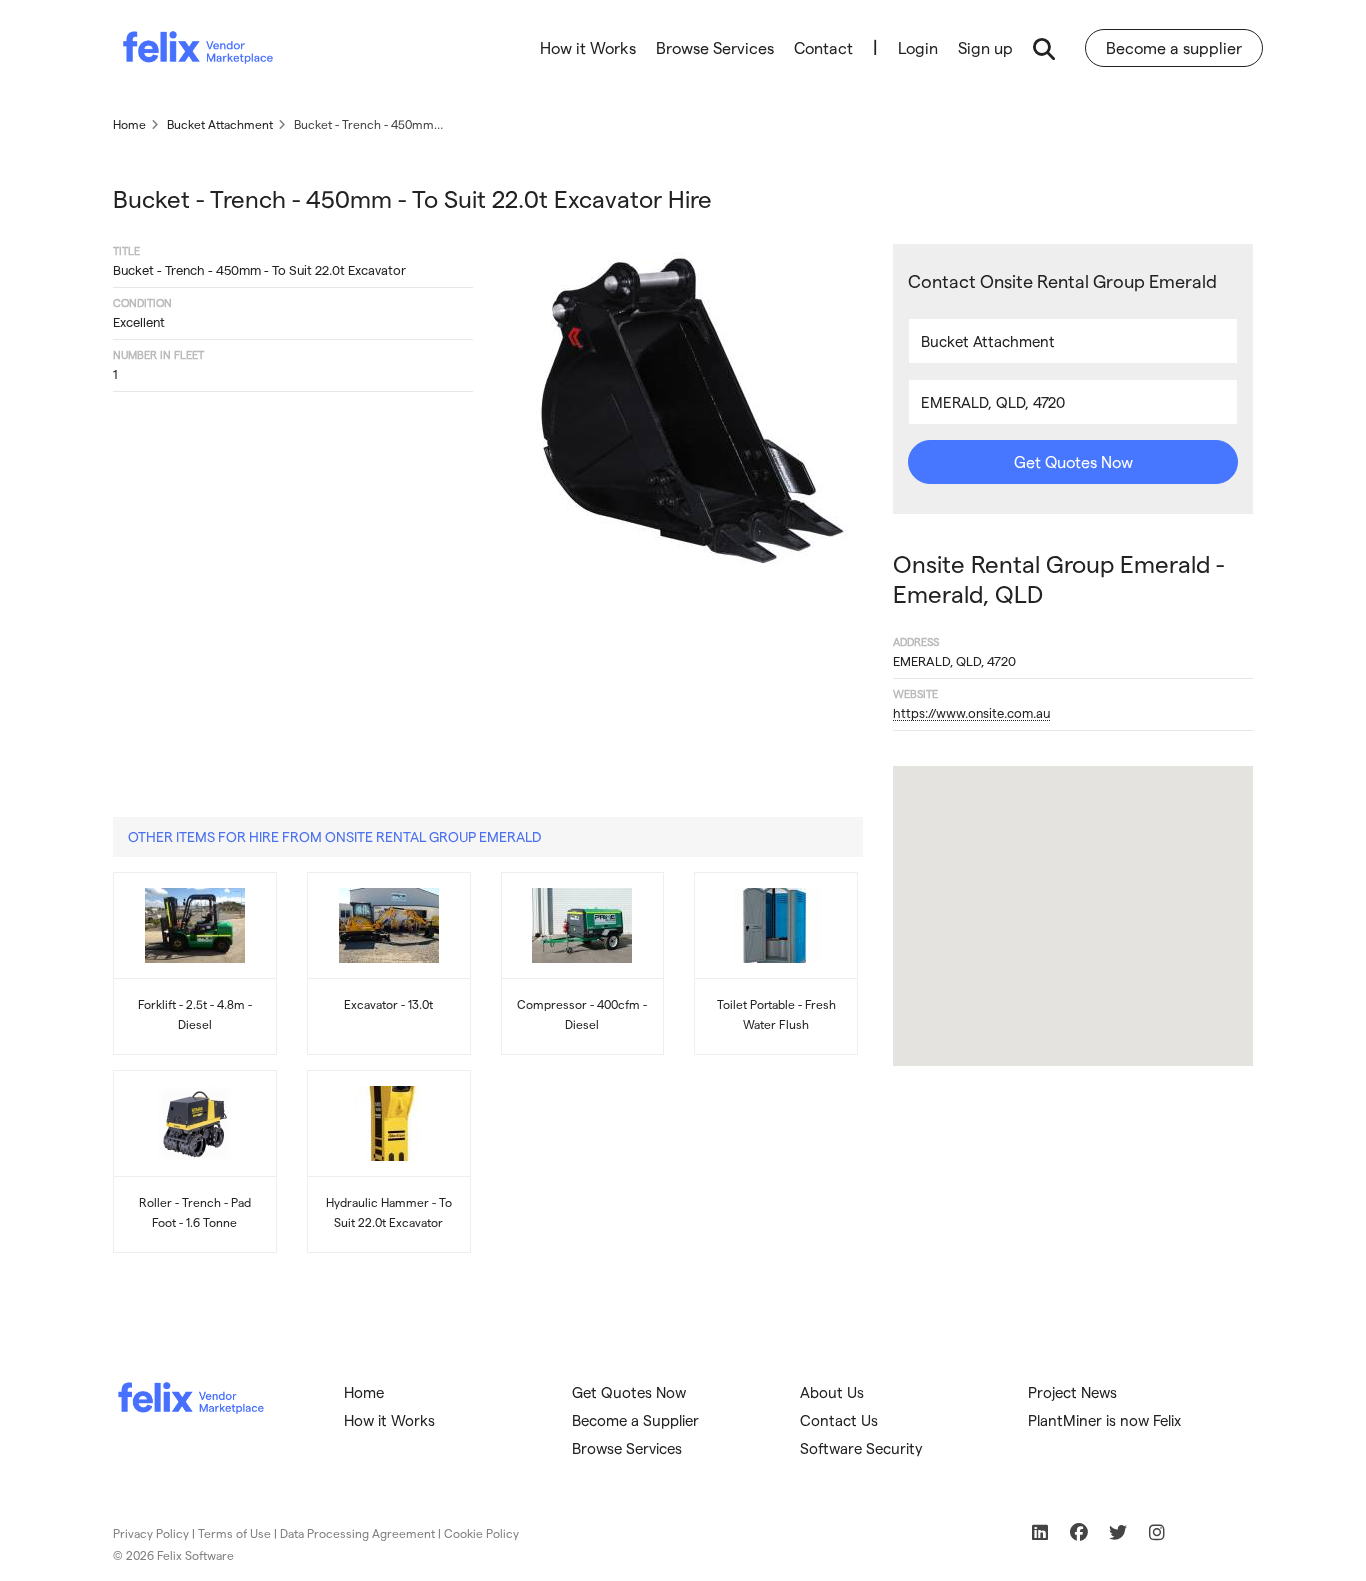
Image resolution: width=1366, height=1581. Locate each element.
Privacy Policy (151, 1533)
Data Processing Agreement (357, 1533)
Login (918, 47)
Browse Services (715, 47)
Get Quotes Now (1073, 461)
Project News (1072, 1392)
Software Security (861, 1448)
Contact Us (839, 1420)
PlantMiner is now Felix (1104, 1420)
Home (364, 1392)
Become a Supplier (635, 1420)
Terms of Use (234, 1533)
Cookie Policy (481, 1533)
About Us (832, 1392)
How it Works (588, 47)
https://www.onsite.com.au (971, 712)
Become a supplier (1174, 47)
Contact (823, 47)
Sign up (985, 47)
